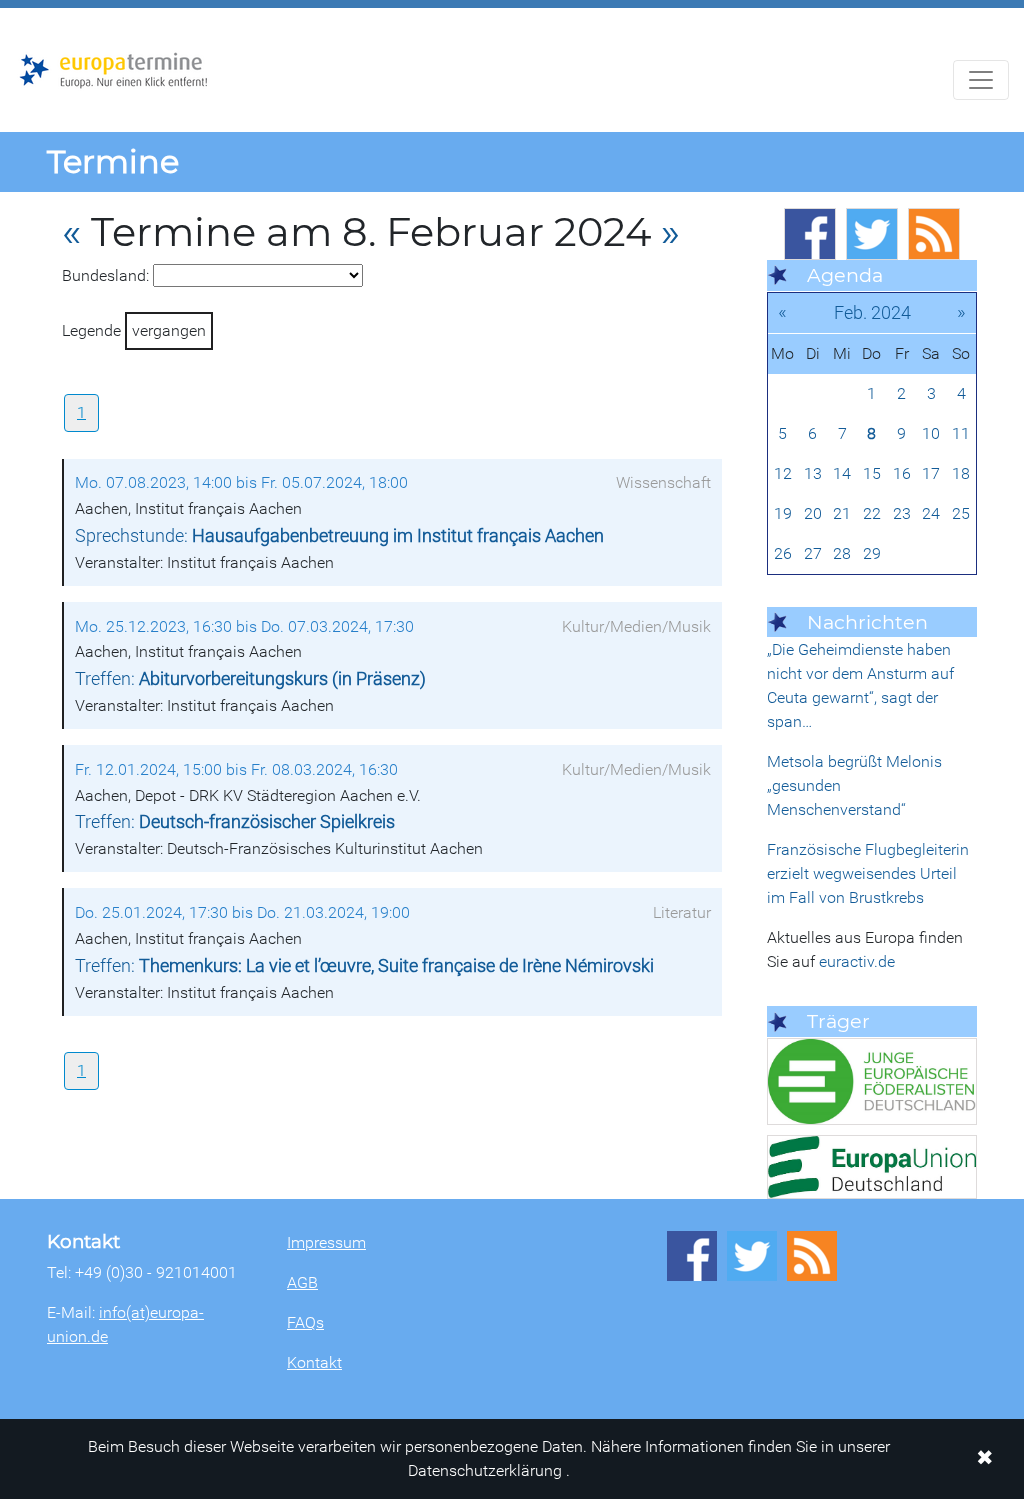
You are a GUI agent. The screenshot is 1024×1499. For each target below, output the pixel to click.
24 (931, 513)
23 (902, 513)
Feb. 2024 (872, 312)
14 (842, 473)
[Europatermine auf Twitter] (872, 234)
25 (961, 513)
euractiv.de (857, 961)
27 (813, 553)
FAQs (305, 1322)
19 (783, 513)
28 (842, 553)
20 (813, 513)
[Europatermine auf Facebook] (810, 234)
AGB (302, 1282)
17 (931, 473)
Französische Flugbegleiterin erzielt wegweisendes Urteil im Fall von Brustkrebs (868, 873)
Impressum (326, 1242)
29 (872, 553)
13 (813, 473)
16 (902, 473)
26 (783, 553)
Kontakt (314, 1362)
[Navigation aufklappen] (981, 80)
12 (783, 473)
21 (842, 513)
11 (961, 433)
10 (931, 433)
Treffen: (250, 679)
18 (961, 473)
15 (872, 473)
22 (872, 513)
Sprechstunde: (339, 536)
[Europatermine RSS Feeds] (934, 234)
